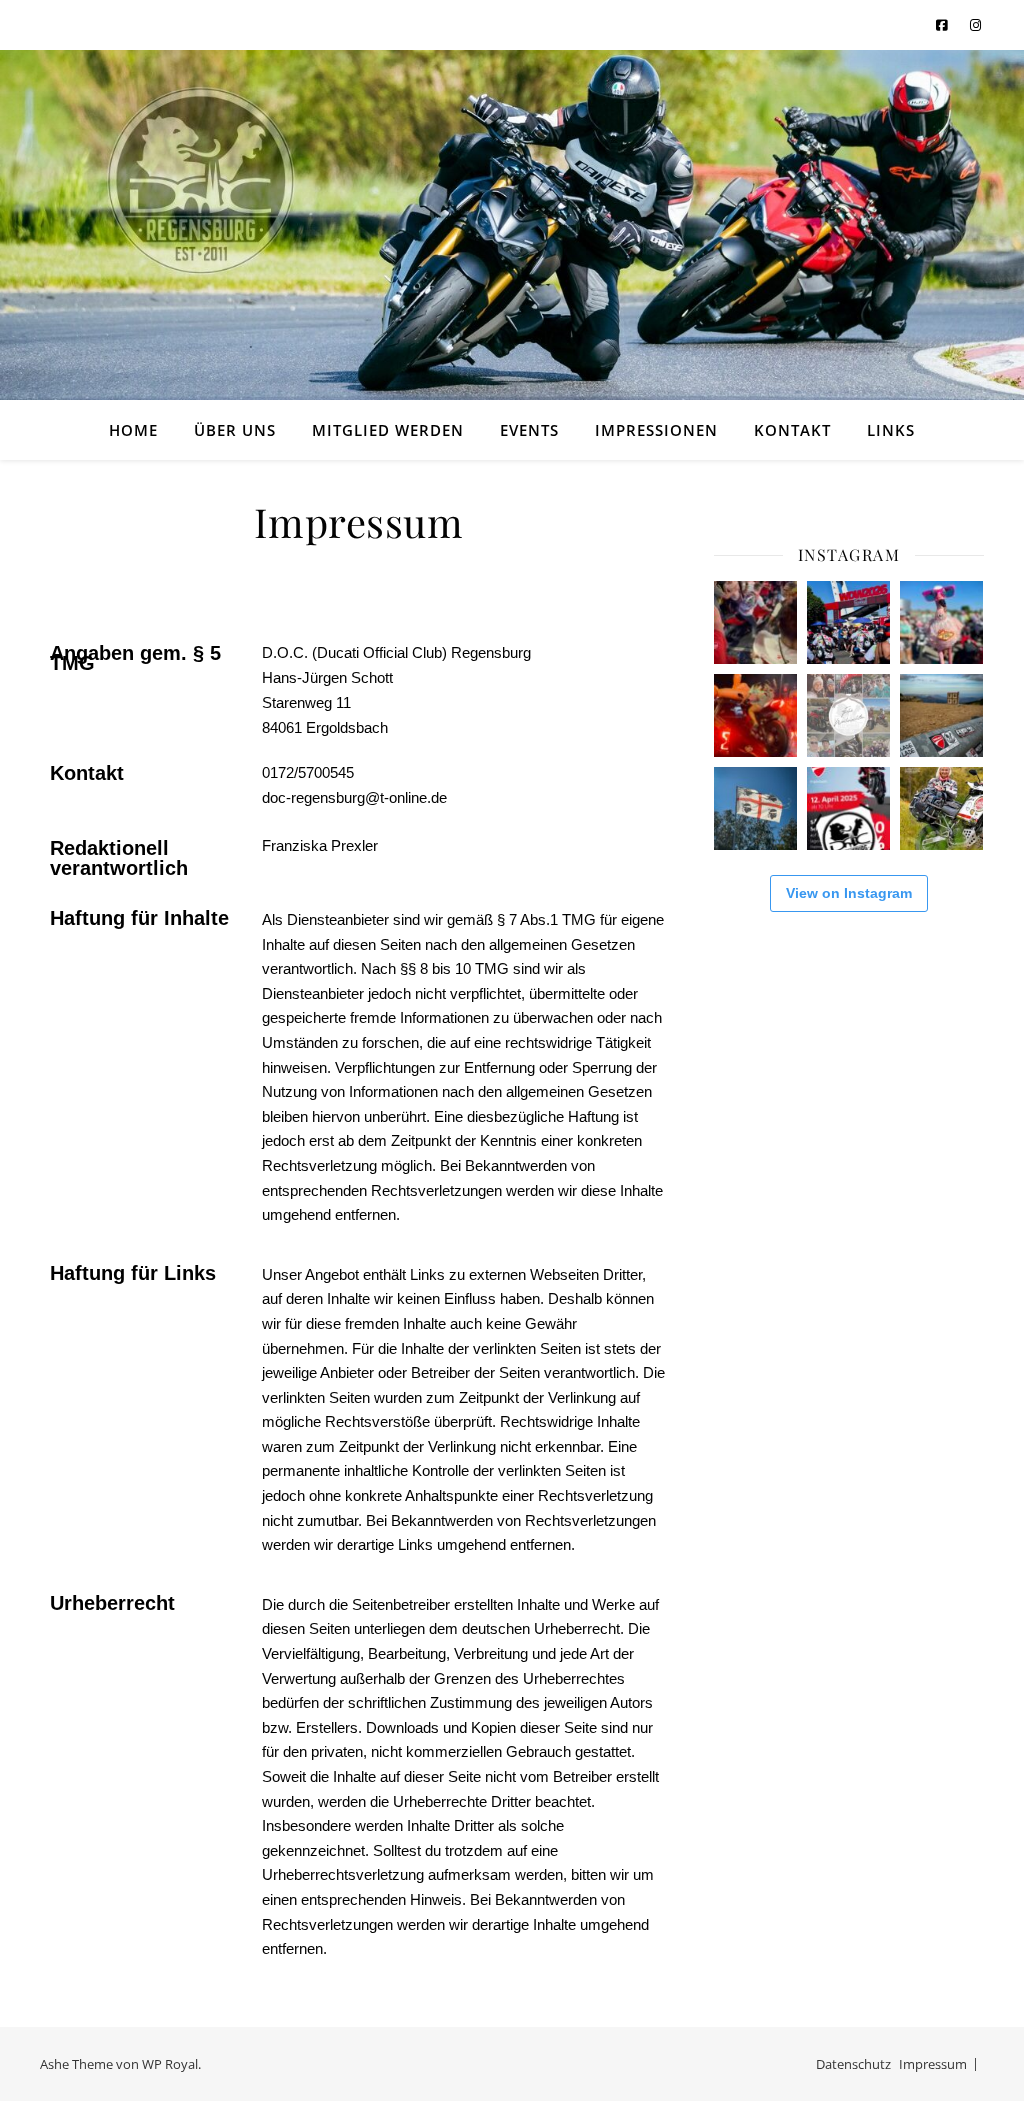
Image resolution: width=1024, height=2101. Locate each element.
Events (529, 430)
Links (891, 430)
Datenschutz (853, 2064)
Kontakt (792, 430)
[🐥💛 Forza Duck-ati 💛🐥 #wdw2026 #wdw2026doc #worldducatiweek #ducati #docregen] (848, 622)
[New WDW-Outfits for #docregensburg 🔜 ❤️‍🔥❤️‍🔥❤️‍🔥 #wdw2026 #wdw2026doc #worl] (941, 622)
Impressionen (656, 430)
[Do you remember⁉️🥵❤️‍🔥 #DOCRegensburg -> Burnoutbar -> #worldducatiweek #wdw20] (755, 715)
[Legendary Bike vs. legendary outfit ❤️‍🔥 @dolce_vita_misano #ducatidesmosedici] (755, 622)
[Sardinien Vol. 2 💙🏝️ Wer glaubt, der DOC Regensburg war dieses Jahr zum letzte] (941, 715)
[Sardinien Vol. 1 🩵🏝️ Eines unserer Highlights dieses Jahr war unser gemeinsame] (755, 808)
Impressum (933, 2064)
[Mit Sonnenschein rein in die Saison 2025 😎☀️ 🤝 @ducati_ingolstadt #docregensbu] (848, 808)
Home (133, 430)
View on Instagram (849, 893)
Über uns (235, 430)
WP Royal (170, 2064)
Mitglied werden (388, 430)
